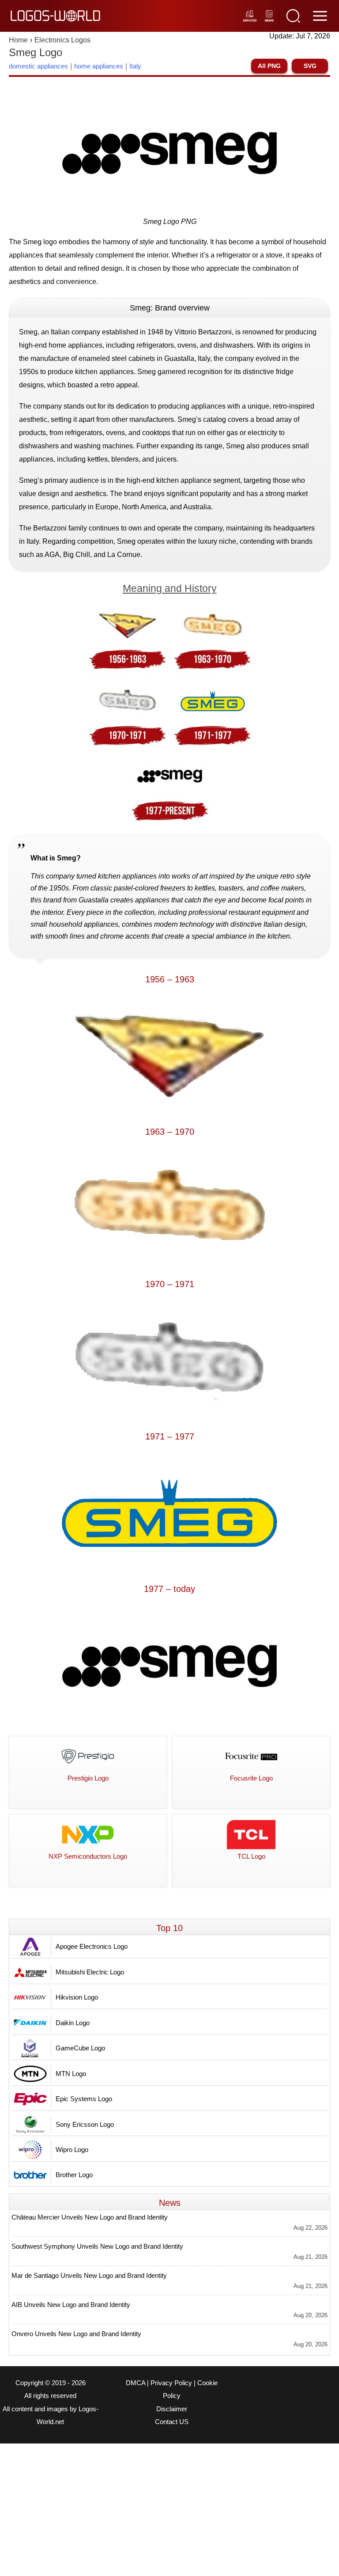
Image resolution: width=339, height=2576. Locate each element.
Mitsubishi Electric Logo (90, 1972)
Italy (135, 66)
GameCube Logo (80, 2048)
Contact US (172, 2422)
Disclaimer (172, 2409)
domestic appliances (38, 66)
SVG (310, 66)
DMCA (136, 2383)
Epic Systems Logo (84, 2099)
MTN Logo (71, 2074)
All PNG (269, 66)
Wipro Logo (72, 2150)
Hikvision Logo (77, 1997)
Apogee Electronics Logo (92, 1946)
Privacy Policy (171, 2383)
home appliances (99, 66)
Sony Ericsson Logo (85, 2124)
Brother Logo (74, 2175)
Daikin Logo (73, 2023)
